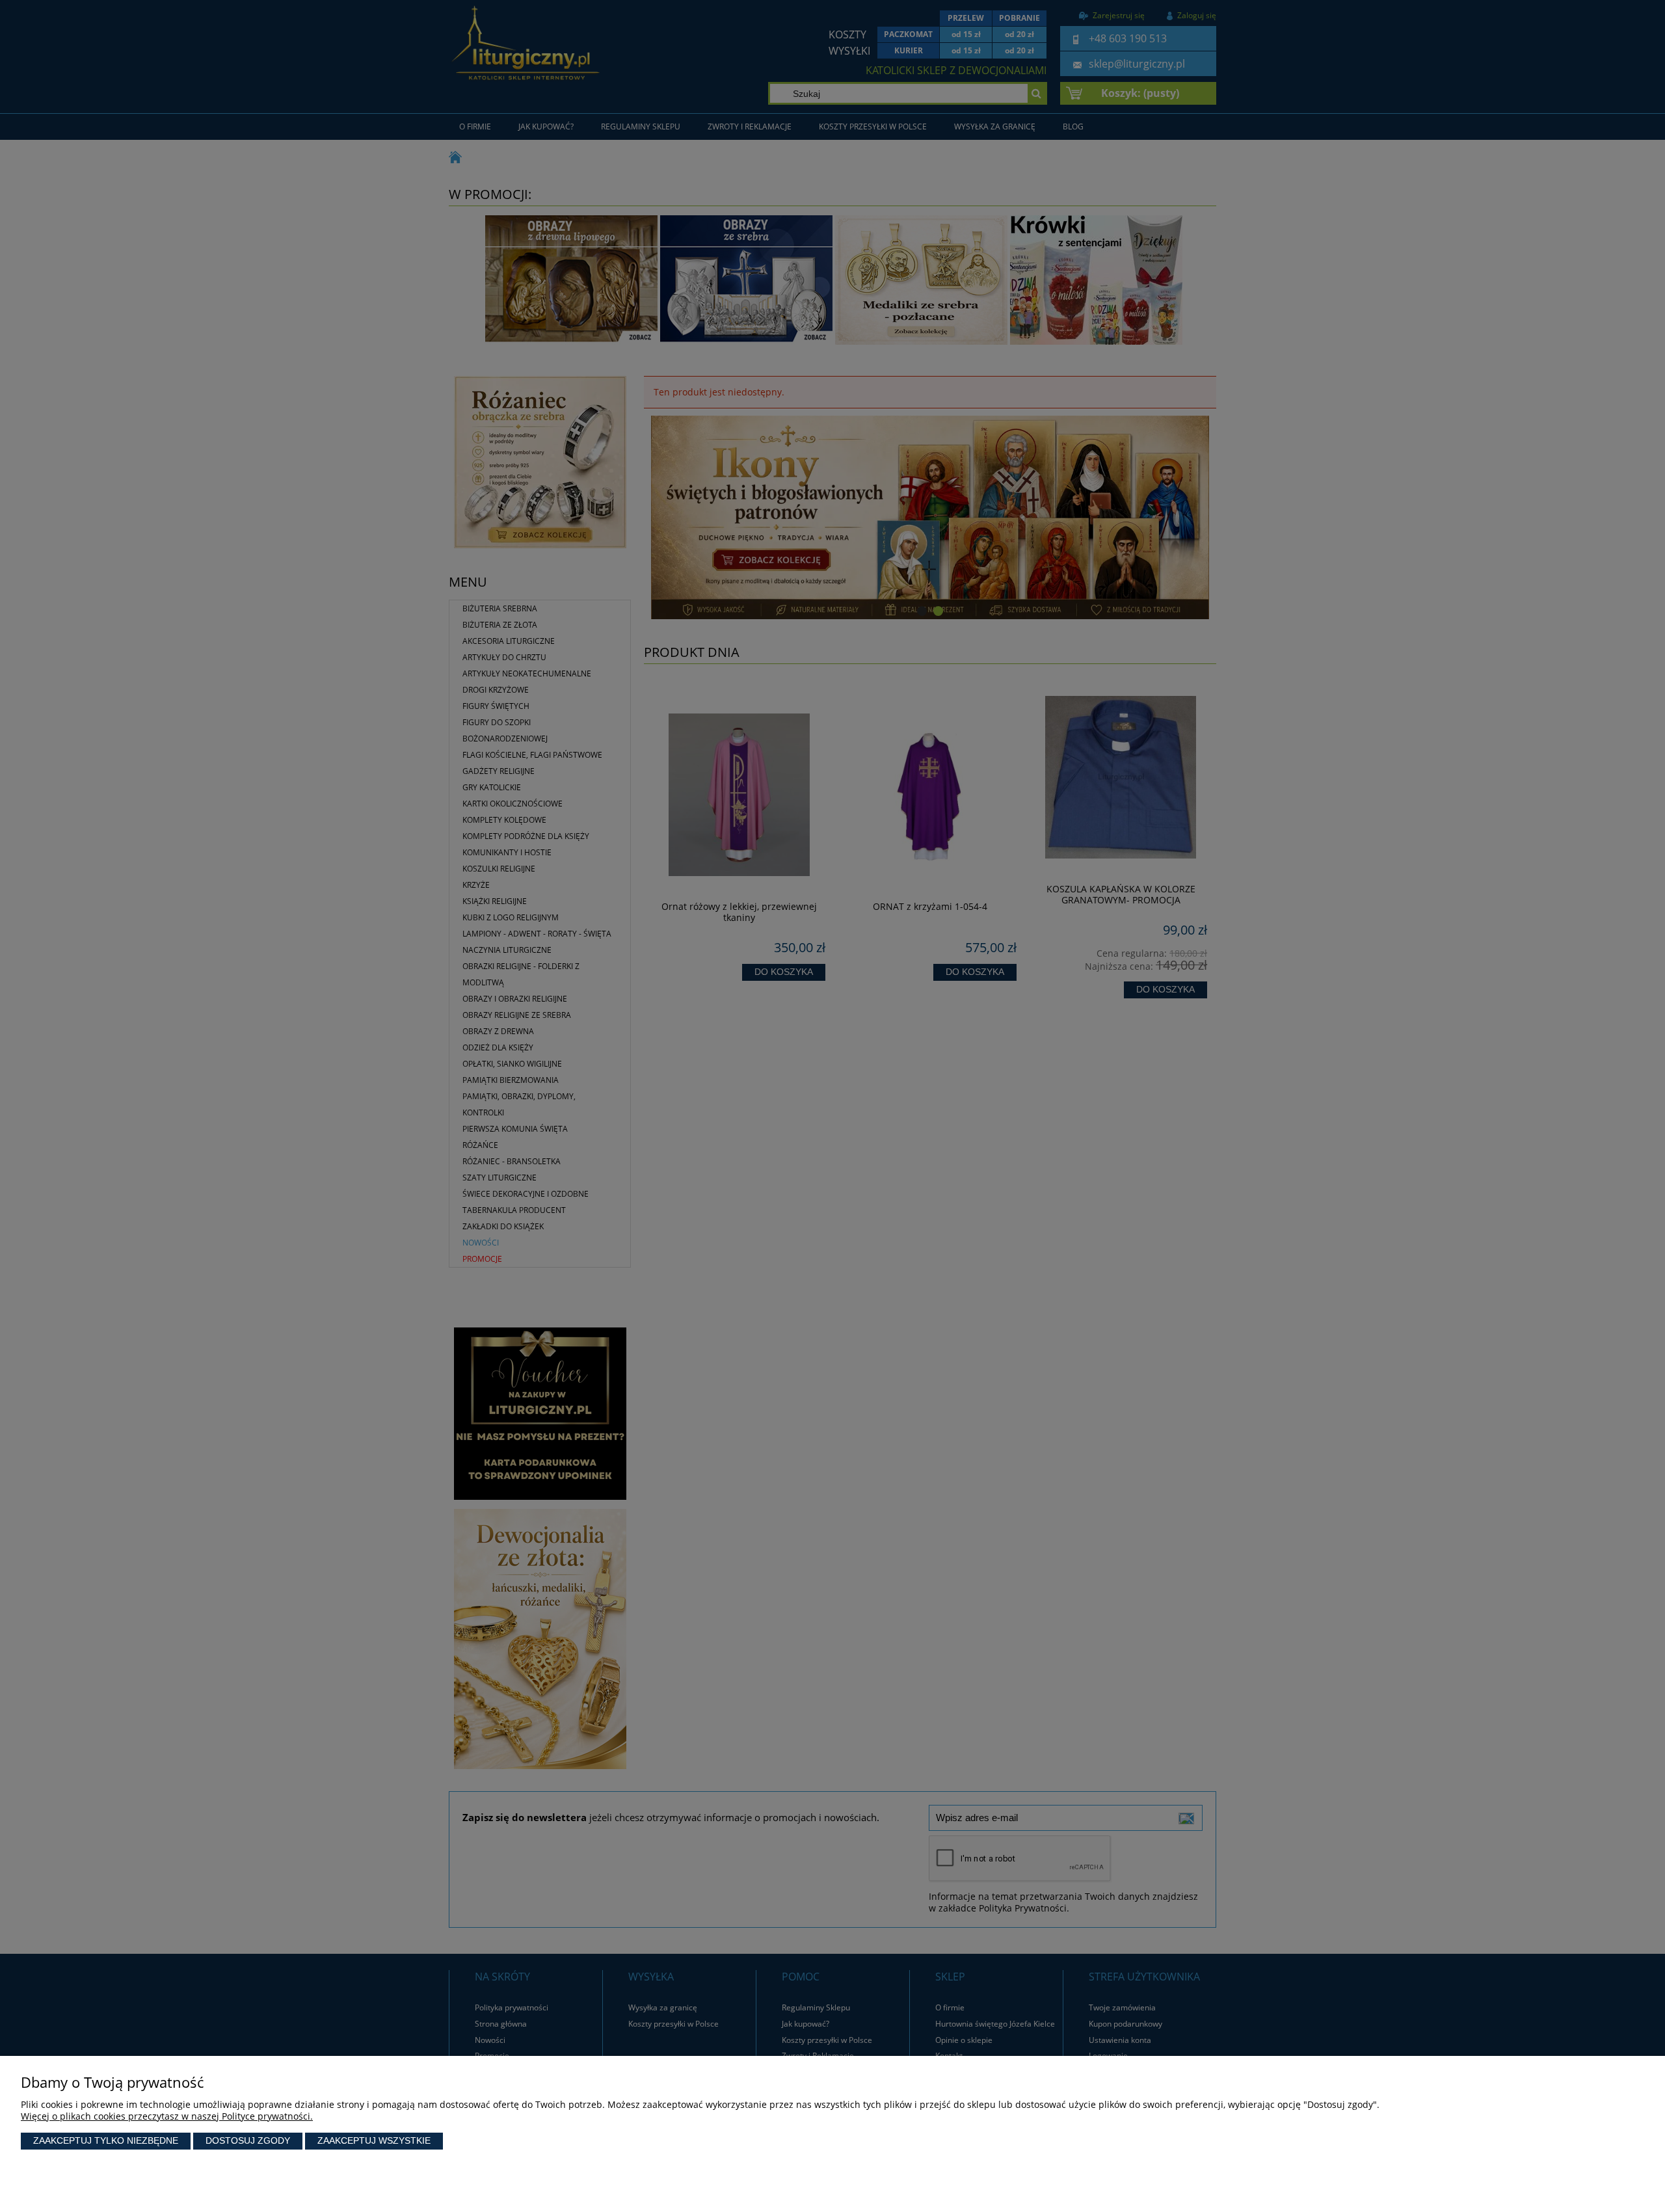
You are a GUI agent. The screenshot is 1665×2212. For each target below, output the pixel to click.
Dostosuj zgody (248, 2140)
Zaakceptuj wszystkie (374, 2140)
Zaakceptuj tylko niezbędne (106, 2140)
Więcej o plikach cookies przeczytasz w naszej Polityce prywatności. (167, 2116)
